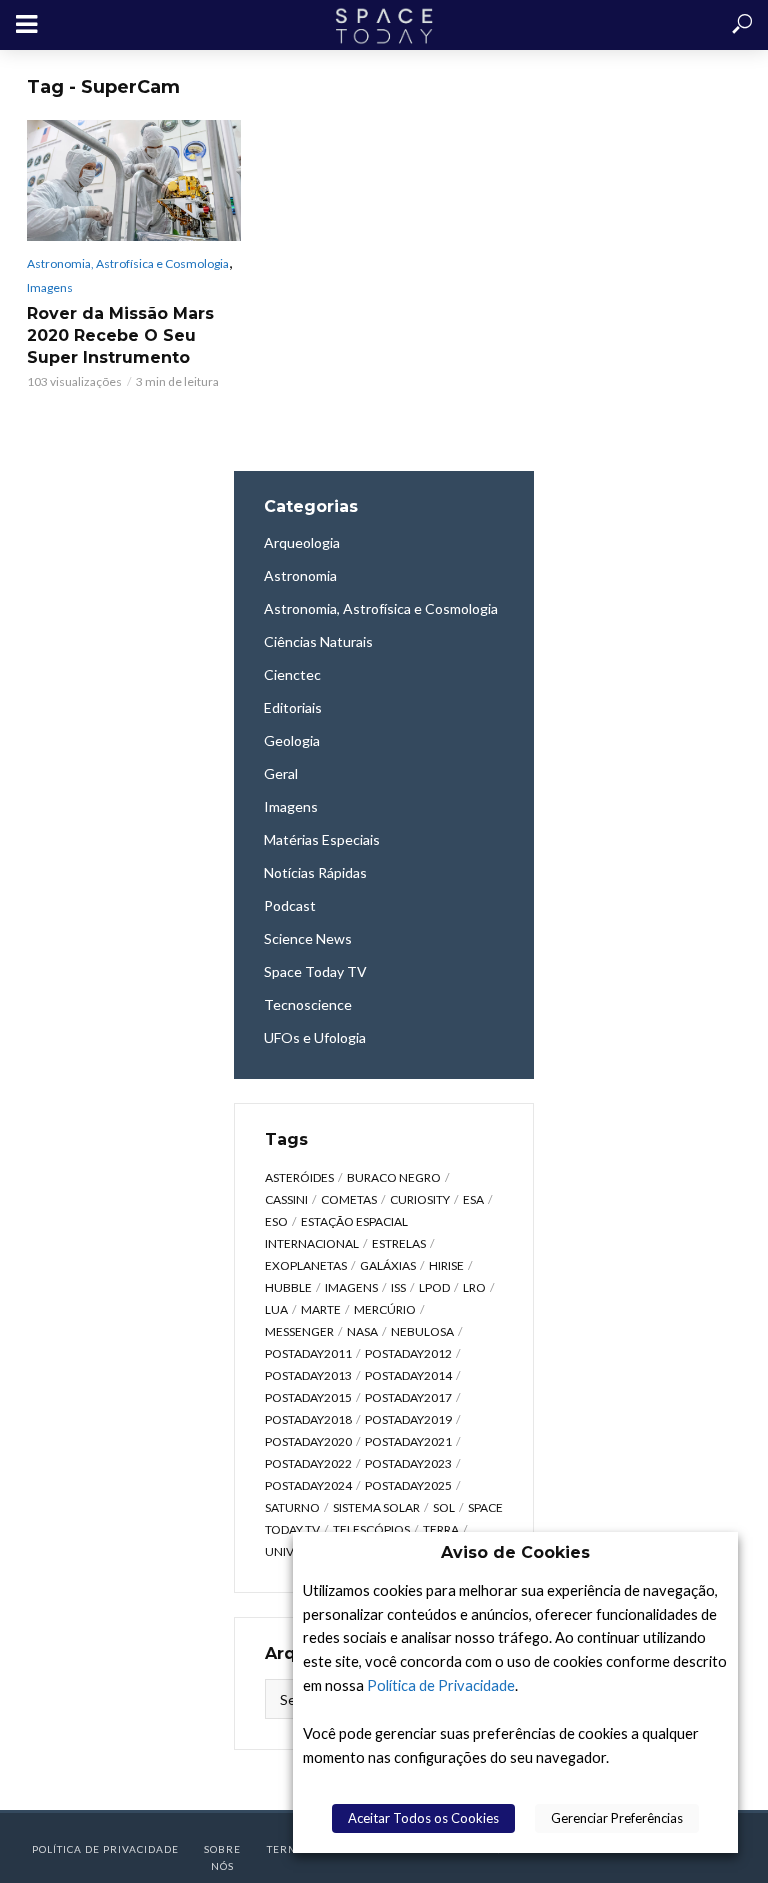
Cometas (349, 1199)
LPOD (434, 1287)
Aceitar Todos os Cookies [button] (423, 1818)
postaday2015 (308, 1397)
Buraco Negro (394, 1177)
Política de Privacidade (441, 1685)
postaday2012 (408, 1353)
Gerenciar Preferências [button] (617, 1818)
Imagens (50, 287)
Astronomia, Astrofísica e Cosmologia (128, 263)
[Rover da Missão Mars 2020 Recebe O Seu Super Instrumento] (134, 180)
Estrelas (399, 1243)
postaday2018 (308, 1419)
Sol (444, 1507)
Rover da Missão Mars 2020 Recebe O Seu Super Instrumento (120, 335)
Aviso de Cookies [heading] (515, 1552)
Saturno (292, 1507)
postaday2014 (408, 1375)
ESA (473, 1199)
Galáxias (388, 1265)
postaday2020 (308, 1441)
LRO (474, 1287)
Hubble (288, 1287)
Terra (441, 1529)
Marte (321, 1309)
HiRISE (446, 1265)
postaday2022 (308, 1463)
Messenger (299, 1331)
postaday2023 (408, 1463)
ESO (276, 1221)
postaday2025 (408, 1485)
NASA (362, 1331)
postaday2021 (408, 1441)
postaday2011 (308, 1353)
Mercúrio (385, 1309)
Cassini (286, 1199)
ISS (398, 1287)
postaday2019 (408, 1419)
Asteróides (299, 1177)
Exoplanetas (306, 1265)
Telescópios (371, 1529)
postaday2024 (308, 1485)
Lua (276, 1309)
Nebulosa (422, 1331)
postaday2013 (308, 1375)
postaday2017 (408, 1397)
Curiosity (420, 1199)
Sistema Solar (376, 1507)
